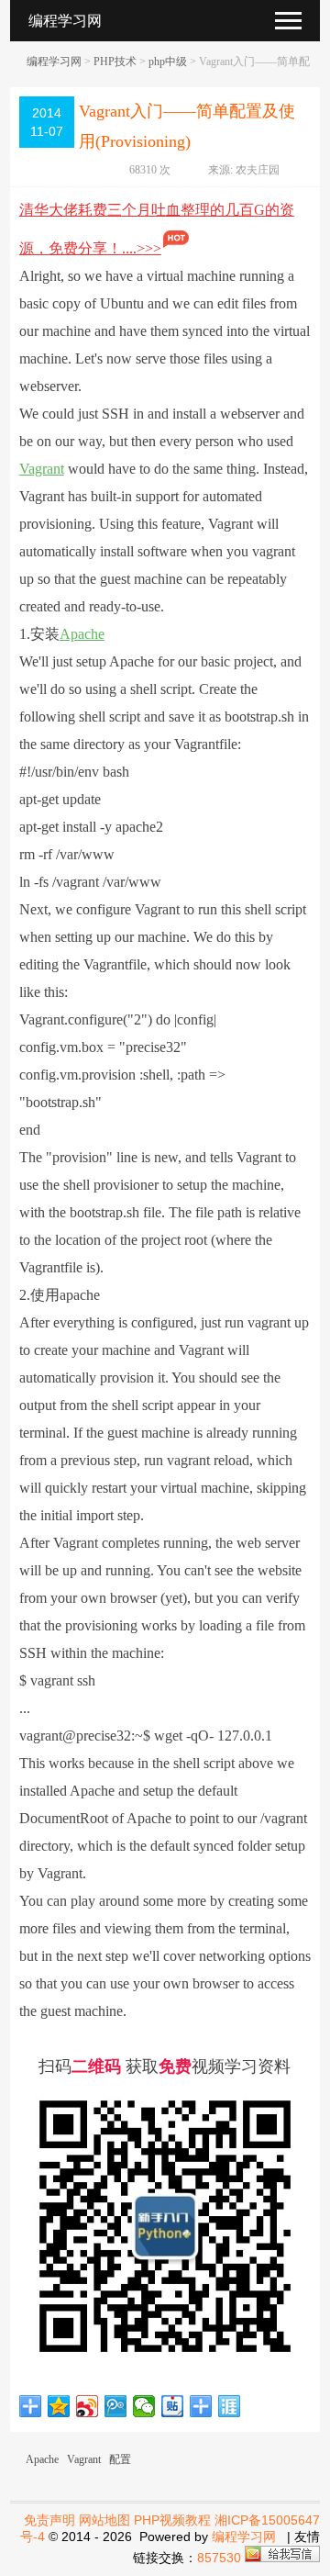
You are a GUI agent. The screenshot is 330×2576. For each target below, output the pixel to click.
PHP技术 (115, 62)
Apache (82, 634)
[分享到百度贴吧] (173, 2406)
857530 (219, 2558)
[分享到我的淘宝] (201, 2406)
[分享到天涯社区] (230, 2406)
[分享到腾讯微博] (116, 2406)
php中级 (168, 62)
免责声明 (49, 2520)
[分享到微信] (144, 2406)
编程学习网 (54, 62)
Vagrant (42, 469)
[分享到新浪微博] (88, 2406)
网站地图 (104, 2520)
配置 (120, 2459)
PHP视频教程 (172, 2520)
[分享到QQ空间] (59, 2406)
